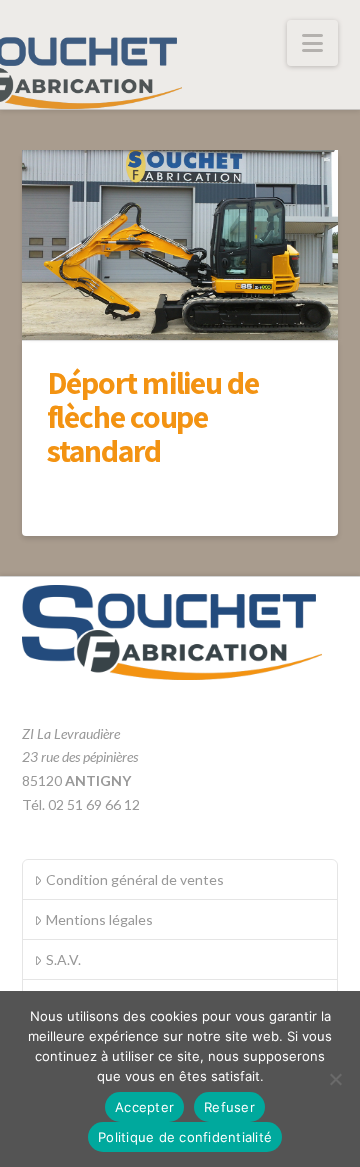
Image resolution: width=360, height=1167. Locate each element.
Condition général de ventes (135, 879)
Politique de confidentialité (185, 1137)
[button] (312, 43)
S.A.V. (63, 959)
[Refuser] (335, 1079)
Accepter (144, 1107)
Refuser (229, 1107)
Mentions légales (99, 919)
